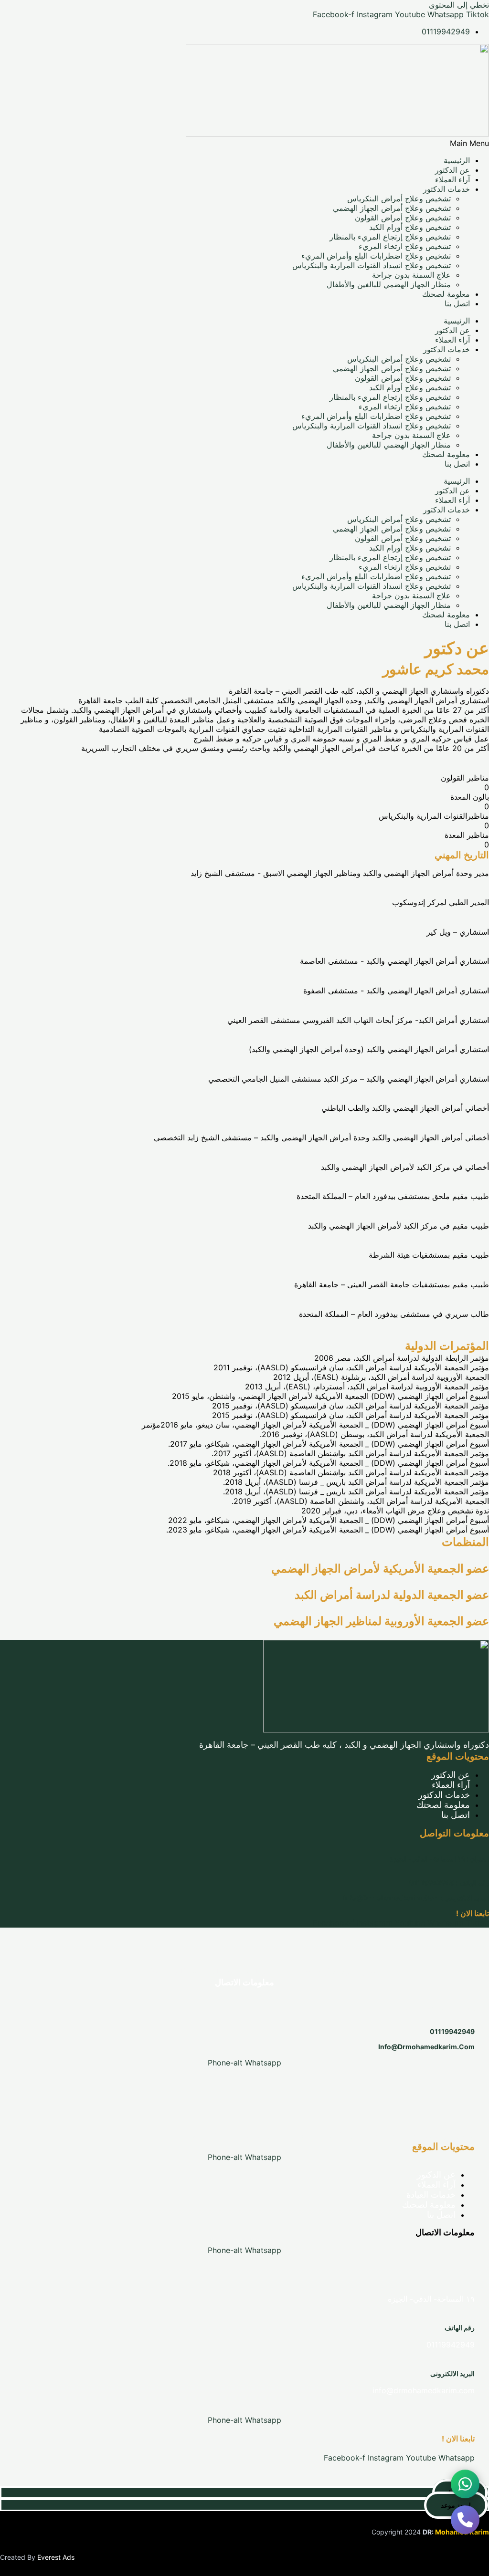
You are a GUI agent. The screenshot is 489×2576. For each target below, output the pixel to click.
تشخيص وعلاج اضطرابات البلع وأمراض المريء (376, 256)
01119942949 (452, 2031)
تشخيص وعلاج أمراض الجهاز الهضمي (392, 208)
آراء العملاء (452, 179)
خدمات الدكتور (446, 189)
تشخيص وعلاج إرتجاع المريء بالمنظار (390, 237)
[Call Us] (465, 2524)
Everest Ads (56, 2557)
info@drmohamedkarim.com (426, 2047)
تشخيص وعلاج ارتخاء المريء (405, 246)
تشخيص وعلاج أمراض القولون (403, 218)
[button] (244, 143)
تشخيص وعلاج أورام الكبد (410, 227)
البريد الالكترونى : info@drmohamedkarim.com (416, 1898)
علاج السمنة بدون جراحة (411, 275)
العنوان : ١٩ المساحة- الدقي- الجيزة (439, 1859)
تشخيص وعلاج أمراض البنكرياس (399, 198)
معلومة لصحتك (446, 294)
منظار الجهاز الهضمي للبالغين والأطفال (389, 284)
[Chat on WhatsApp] (465, 2488)
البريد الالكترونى (452, 2373)
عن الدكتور (452, 170)
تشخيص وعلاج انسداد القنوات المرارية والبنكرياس (372, 265)
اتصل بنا (457, 303)
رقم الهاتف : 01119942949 (449, 1882)
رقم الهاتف (460, 2328)
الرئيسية (457, 160)
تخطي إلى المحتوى (459, 5)
